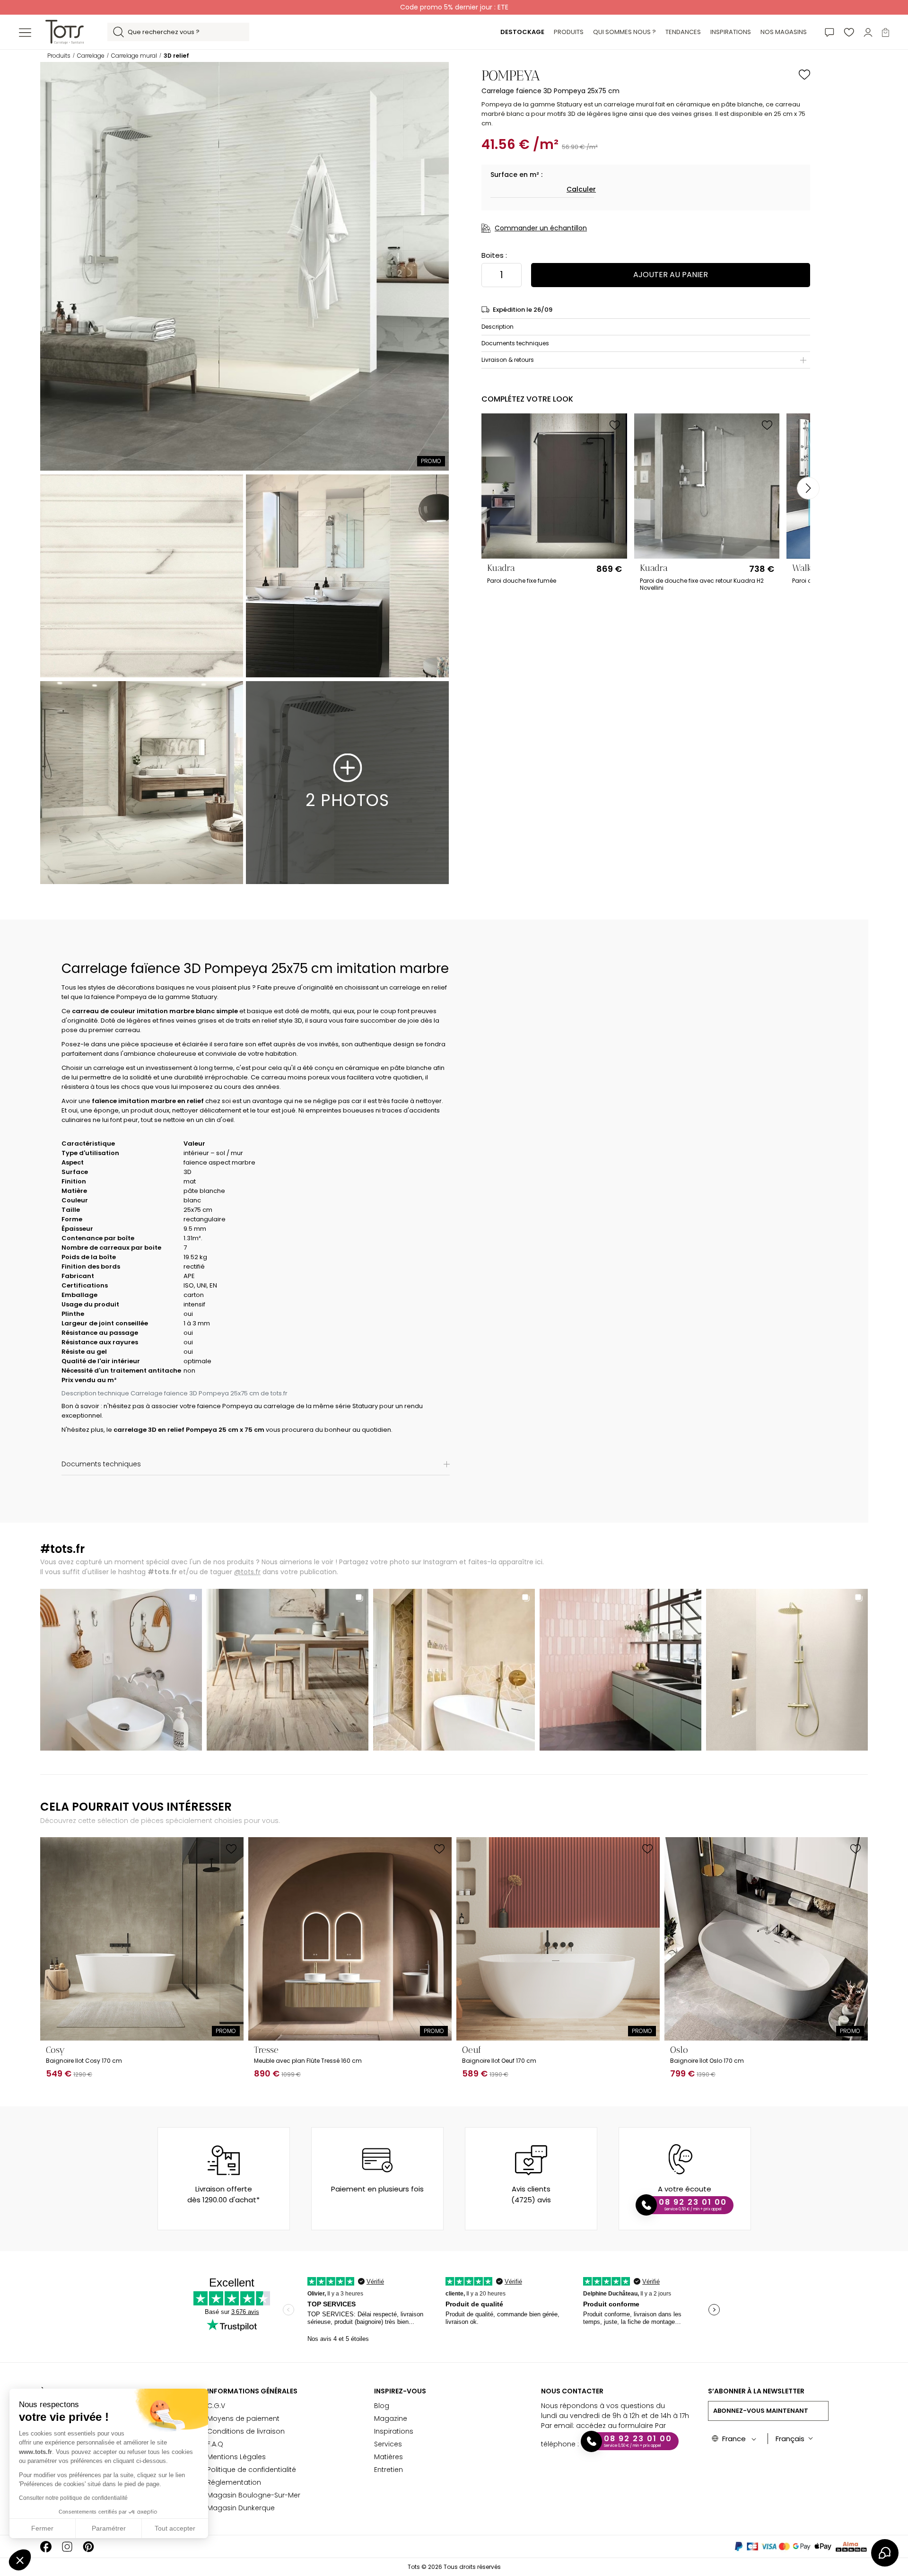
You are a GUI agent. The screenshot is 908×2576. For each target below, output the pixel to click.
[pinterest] (88, 2546)
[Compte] (868, 32)
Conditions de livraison (246, 2431)
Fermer (42, 2528)
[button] (20, 2560)
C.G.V (216, 2406)
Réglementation (234, 2482)
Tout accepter (175, 2528)
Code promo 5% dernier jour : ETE (454, 7)
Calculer (581, 189)
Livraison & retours (508, 360)
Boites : (494, 255)
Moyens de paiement (243, 2418)
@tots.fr (247, 1572)
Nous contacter (572, 2391)
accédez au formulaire (615, 2426)
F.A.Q (215, 2444)
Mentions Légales (236, 2457)
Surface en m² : (516, 175)
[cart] (886, 32)
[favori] (849, 32)
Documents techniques (515, 343)
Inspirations (394, 2431)
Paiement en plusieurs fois (377, 2189)
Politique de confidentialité (252, 2470)
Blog (382, 2406)
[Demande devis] (829, 32)
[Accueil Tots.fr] (65, 31)
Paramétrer (109, 2528)
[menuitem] (522, 32)
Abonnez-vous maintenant (761, 2411)
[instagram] (67, 2546)
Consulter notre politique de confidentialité (73, 2498)
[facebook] (46, 2546)
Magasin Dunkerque (241, 2508)
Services (388, 2444)
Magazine (391, 2418)
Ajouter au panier (671, 275)
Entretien (389, 2470)
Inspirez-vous (400, 2391)
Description (498, 327)
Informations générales (252, 2391)
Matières (389, 2457)
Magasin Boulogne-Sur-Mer (254, 2495)
